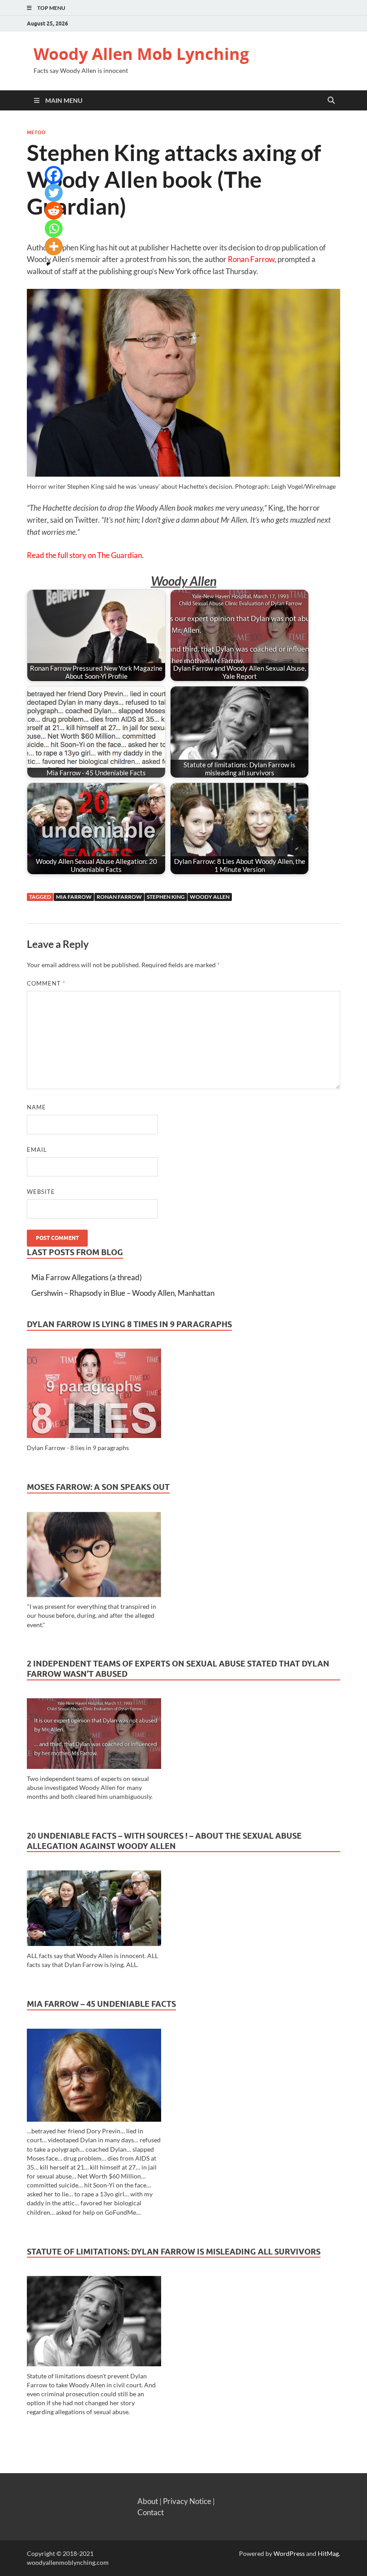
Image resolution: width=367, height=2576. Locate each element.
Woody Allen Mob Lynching (141, 54)
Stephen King (166, 897)
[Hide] (48, 264)
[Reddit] (54, 211)
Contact (151, 2512)
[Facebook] (54, 175)
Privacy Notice (187, 2501)
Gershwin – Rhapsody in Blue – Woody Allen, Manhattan (123, 1293)
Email (37, 1150)
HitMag (328, 2553)
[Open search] (331, 100)
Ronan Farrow (251, 259)
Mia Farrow (74, 897)
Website (41, 1192)
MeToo (36, 132)
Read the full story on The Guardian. (85, 555)
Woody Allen (210, 897)
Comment (46, 983)
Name (36, 1107)
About (148, 2501)
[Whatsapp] (54, 228)
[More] (54, 246)
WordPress (289, 2553)
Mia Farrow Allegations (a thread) (87, 1277)
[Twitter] (54, 193)
